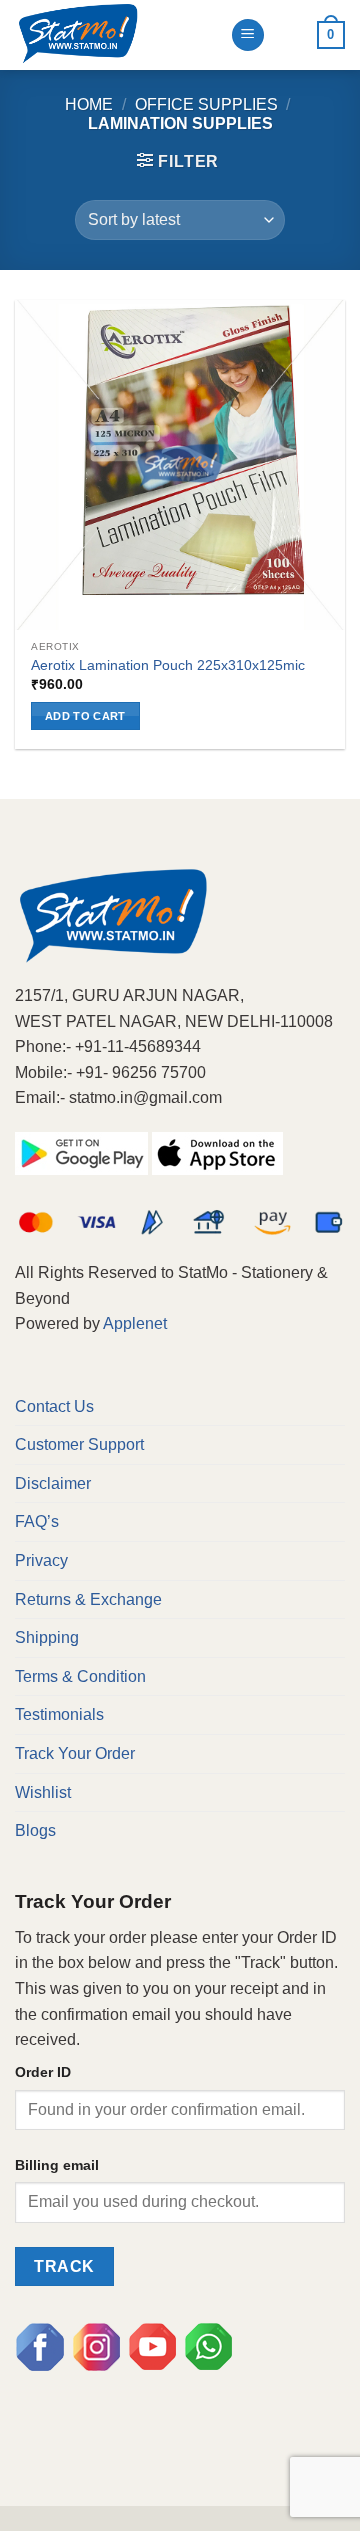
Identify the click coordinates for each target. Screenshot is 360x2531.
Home (89, 104)
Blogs (35, 1830)
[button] (178, 161)
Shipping (47, 1637)
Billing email (57, 2165)
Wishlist (43, 1792)
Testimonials (59, 1714)
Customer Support (79, 1444)
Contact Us (54, 1406)
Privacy (41, 1560)
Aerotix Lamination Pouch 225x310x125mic (168, 665)
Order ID (43, 2072)
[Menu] (248, 35)
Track (64, 2266)
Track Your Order (75, 1753)
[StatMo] (115, 35)
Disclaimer (53, 1483)
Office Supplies (206, 104)
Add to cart (85, 716)
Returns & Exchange (88, 1599)
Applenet (135, 1323)
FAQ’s (37, 1521)
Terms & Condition (80, 1676)
